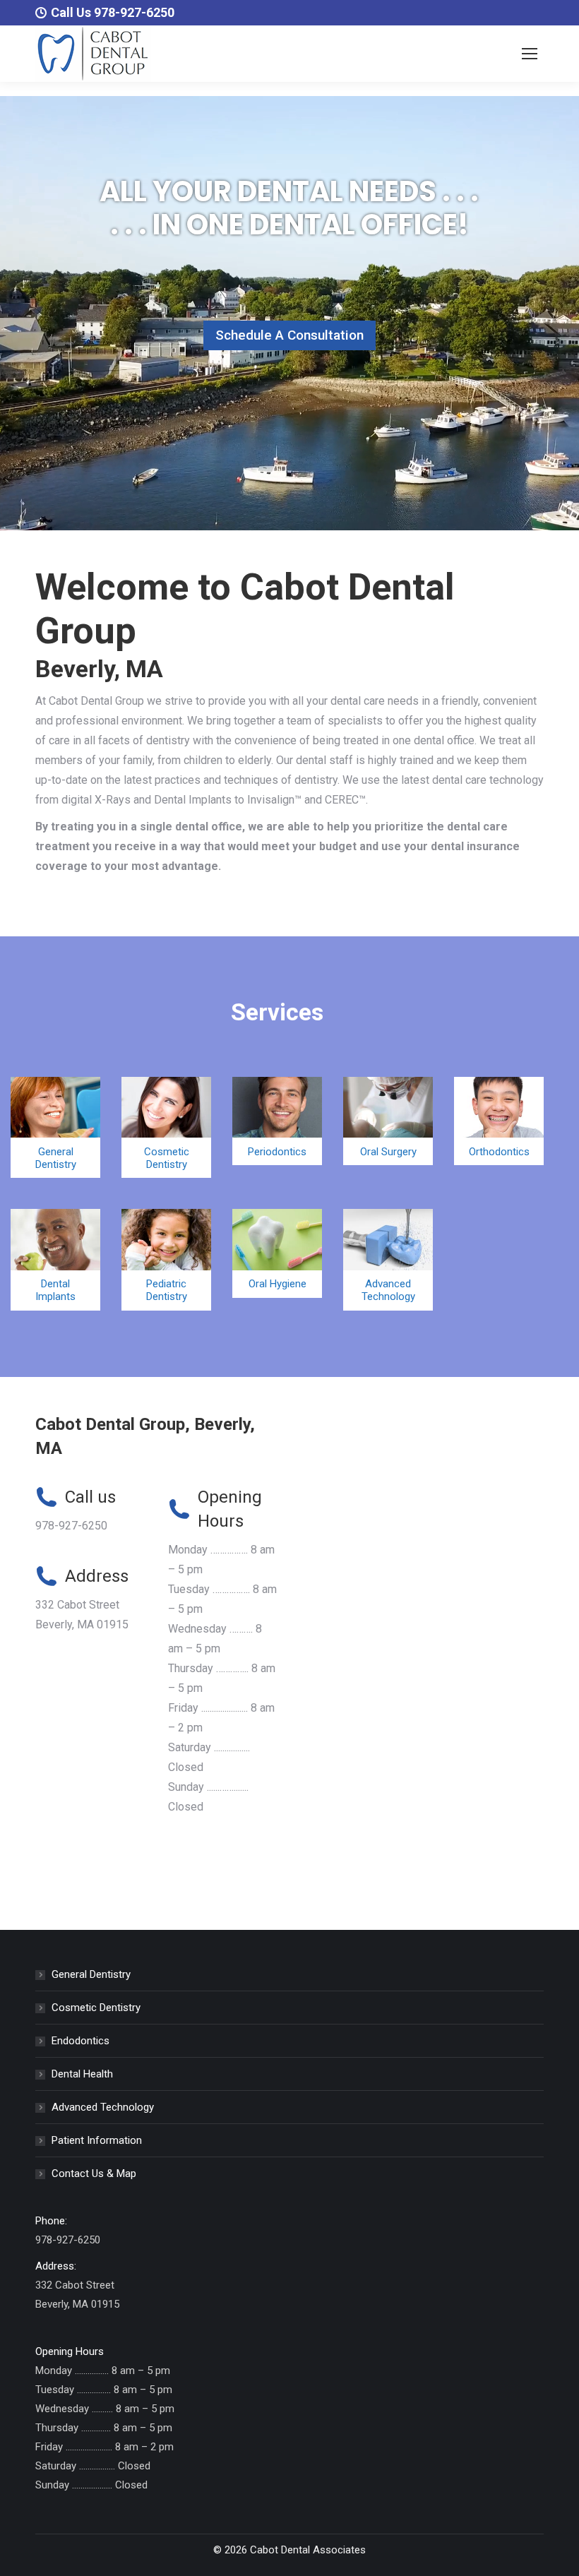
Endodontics (80, 2041)
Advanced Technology (103, 2107)
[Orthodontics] (499, 1121)
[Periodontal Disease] (277, 1121)
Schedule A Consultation (289, 335)
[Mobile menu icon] (530, 54)
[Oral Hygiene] (277, 1253)
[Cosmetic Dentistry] (166, 1127)
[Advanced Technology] (388, 1259)
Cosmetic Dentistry (96, 2008)
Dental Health (82, 2074)
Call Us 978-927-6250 (113, 12)
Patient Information (97, 2140)
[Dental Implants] (55, 1259)
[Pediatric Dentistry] (166, 1259)
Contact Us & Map (94, 2173)
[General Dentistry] (55, 1127)
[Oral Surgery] (388, 1121)
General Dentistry (91, 1974)
